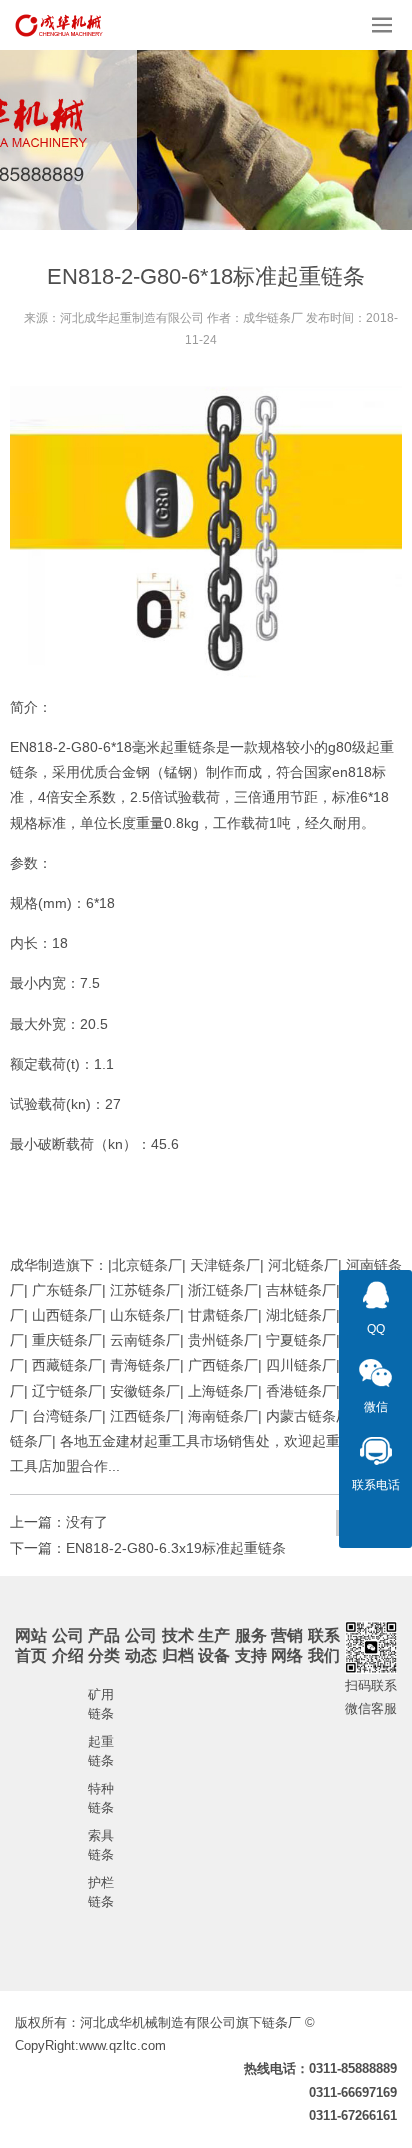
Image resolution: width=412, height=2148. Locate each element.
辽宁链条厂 (67, 1391)
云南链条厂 (145, 1340)
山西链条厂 (67, 1315)
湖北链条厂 (301, 1315)
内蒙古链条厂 (308, 1416)
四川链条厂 (301, 1365)
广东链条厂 (67, 1290)
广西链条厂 (223, 1365)
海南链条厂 (223, 1416)
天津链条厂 (225, 1265)
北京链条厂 (147, 1265)
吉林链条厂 (301, 1290)
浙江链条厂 (223, 1290)
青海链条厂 (145, 1365)
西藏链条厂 (67, 1365)
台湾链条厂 (67, 1416)
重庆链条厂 (67, 1340)
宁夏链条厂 (301, 1340)
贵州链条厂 (223, 1340)
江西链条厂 (145, 1416)
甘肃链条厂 (223, 1315)
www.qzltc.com (122, 2045)
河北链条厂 (303, 1265)
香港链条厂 (301, 1391)
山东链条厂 (145, 1315)
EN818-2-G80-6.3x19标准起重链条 (176, 1548)
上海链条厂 (223, 1391)
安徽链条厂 (145, 1391)
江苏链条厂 (145, 1290)
